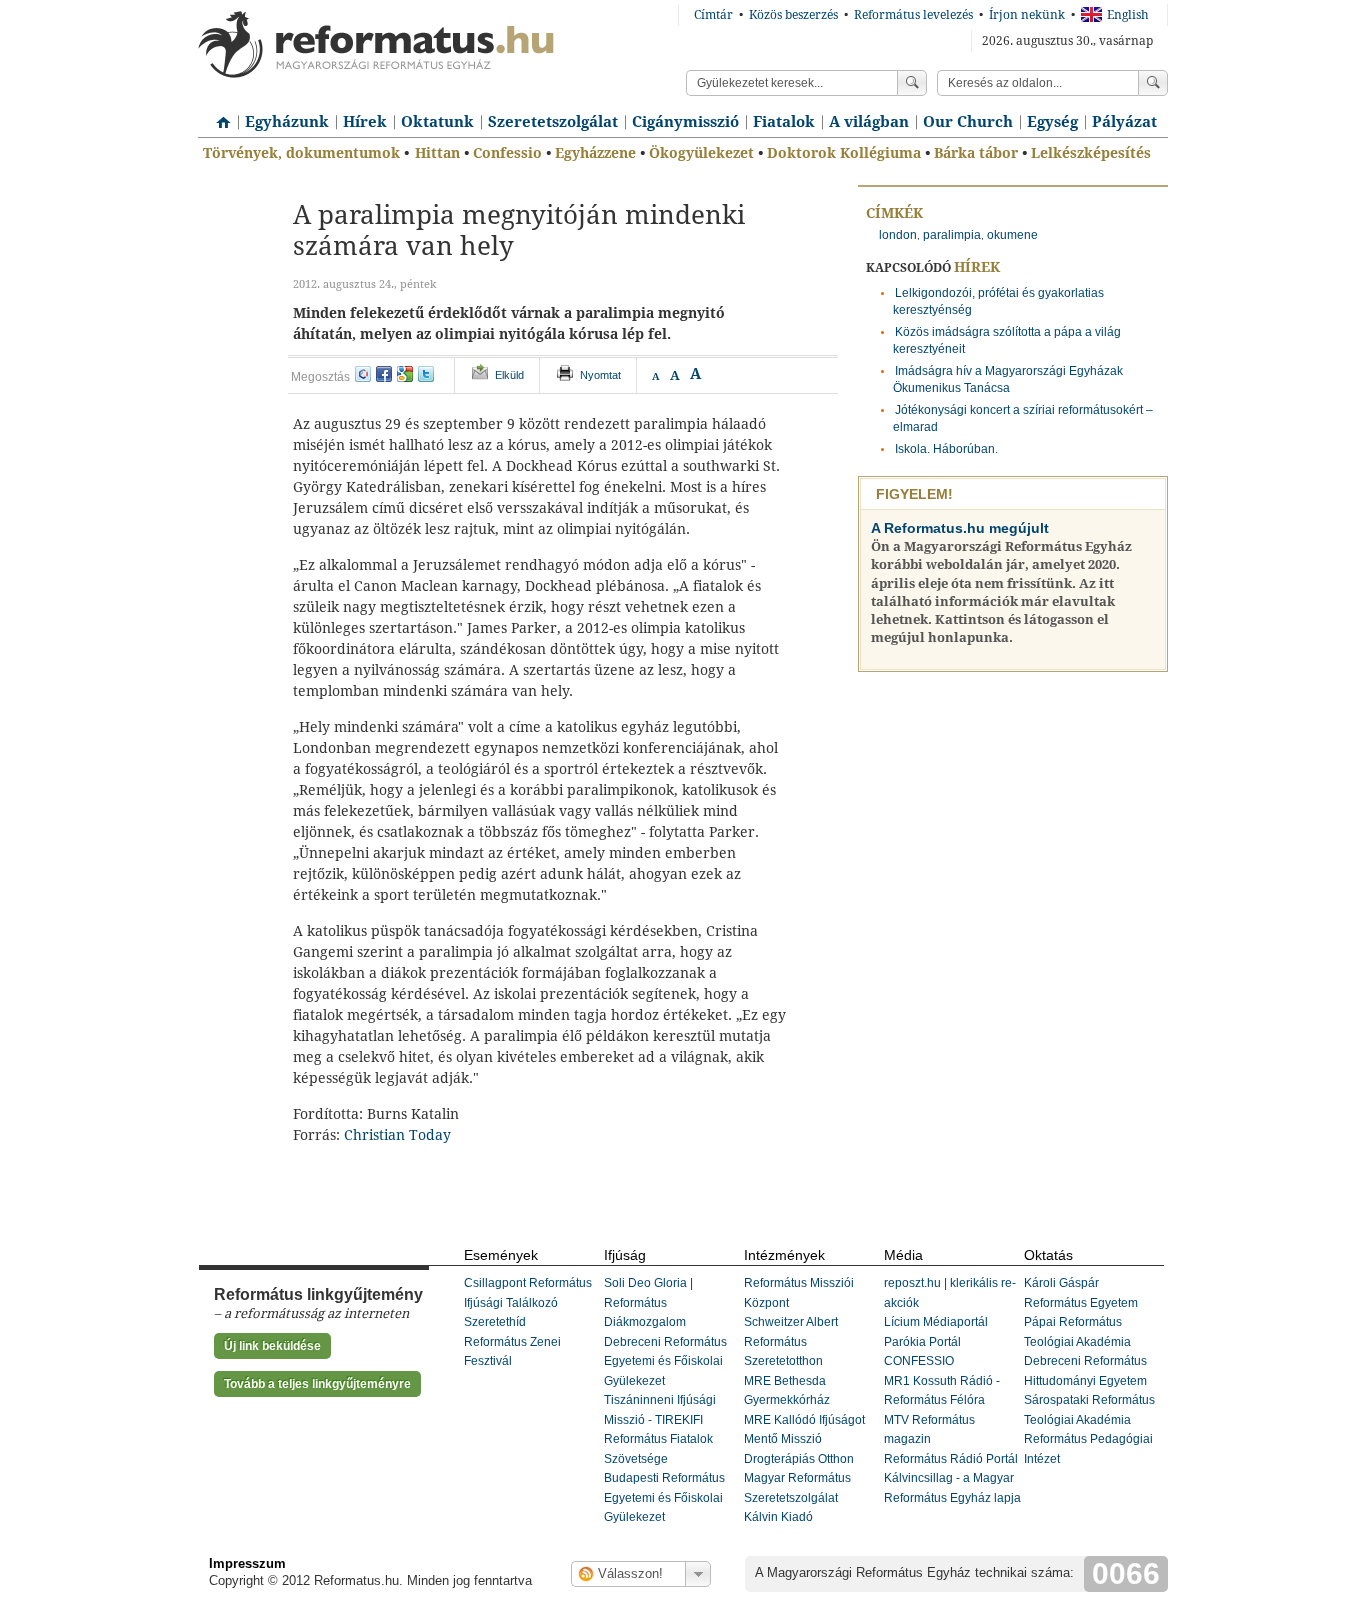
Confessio (507, 153)
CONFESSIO (919, 1361)
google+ (405, 374)
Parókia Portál (922, 1342)
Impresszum (247, 1563)
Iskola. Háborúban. (946, 449)
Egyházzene (595, 153)
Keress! (1153, 83)
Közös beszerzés (793, 15)
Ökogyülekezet (701, 153)
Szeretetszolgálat (553, 122)
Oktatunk (437, 122)
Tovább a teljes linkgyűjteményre (317, 1384)
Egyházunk (287, 122)
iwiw (363, 374)
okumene (1012, 235)
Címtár (713, 15)
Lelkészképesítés (1091, 153)
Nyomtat (600, 375)
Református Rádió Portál (951, 1459)
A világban (869, 122)
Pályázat (1124, 122)
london (898, 235)
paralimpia (952, 235)
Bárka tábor (976, 153)
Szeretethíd (495, 1322)
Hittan (437, 153)
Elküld (509, 375)
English (1128, 15)
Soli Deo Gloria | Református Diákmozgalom (648, 1302)
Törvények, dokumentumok (301, 153)
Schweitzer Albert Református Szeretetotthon (791, 1341)
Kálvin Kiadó (778, 1517)
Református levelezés (913, 15)
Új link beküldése (272, 1346)
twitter (426, 374)
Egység (1052, 122)
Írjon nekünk (1027, 15)
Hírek (365, 122)
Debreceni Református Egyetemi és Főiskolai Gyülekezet (665, 1361)
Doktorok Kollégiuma (844, 153)
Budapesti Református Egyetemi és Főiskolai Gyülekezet (664, 1497)
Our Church (968, 122)
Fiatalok (784, 122)
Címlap (218, 115)
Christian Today (397, 1135)
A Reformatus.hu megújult (960, 528)
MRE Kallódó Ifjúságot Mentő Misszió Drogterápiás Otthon (804, 1439)
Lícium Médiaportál (936, 1322)
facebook (384, 374)
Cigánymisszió (685, 122)
